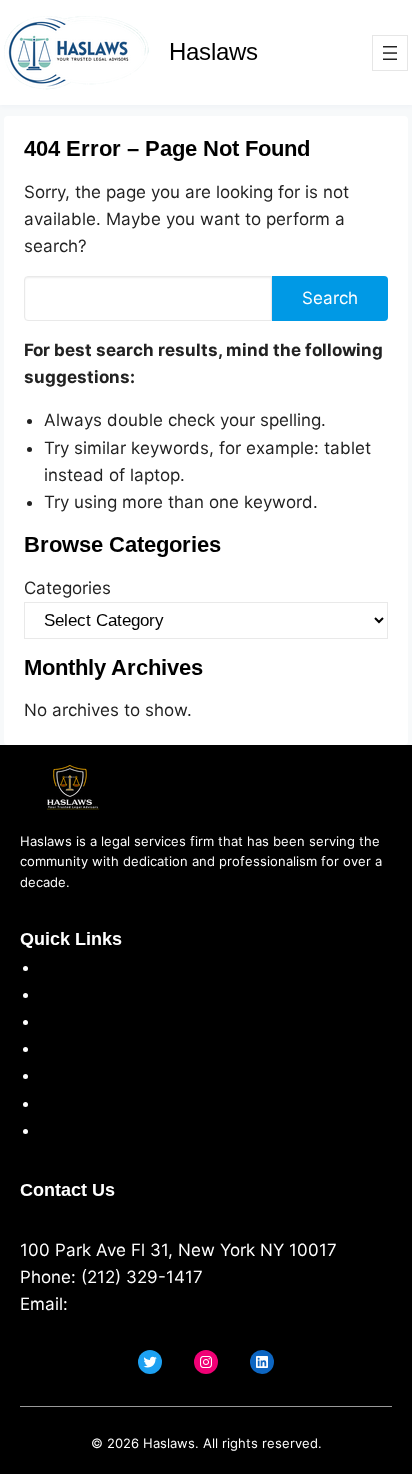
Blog (57, 1130)
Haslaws (213, 51)
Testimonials (90, 1075)
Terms (65, 1021)
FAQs (60, 1103)
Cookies (72, 1048)
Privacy (69, 994)
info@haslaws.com (148, 1304)
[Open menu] (390, 53)
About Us (78, 967)
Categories (67, 588)
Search (330, 298)
